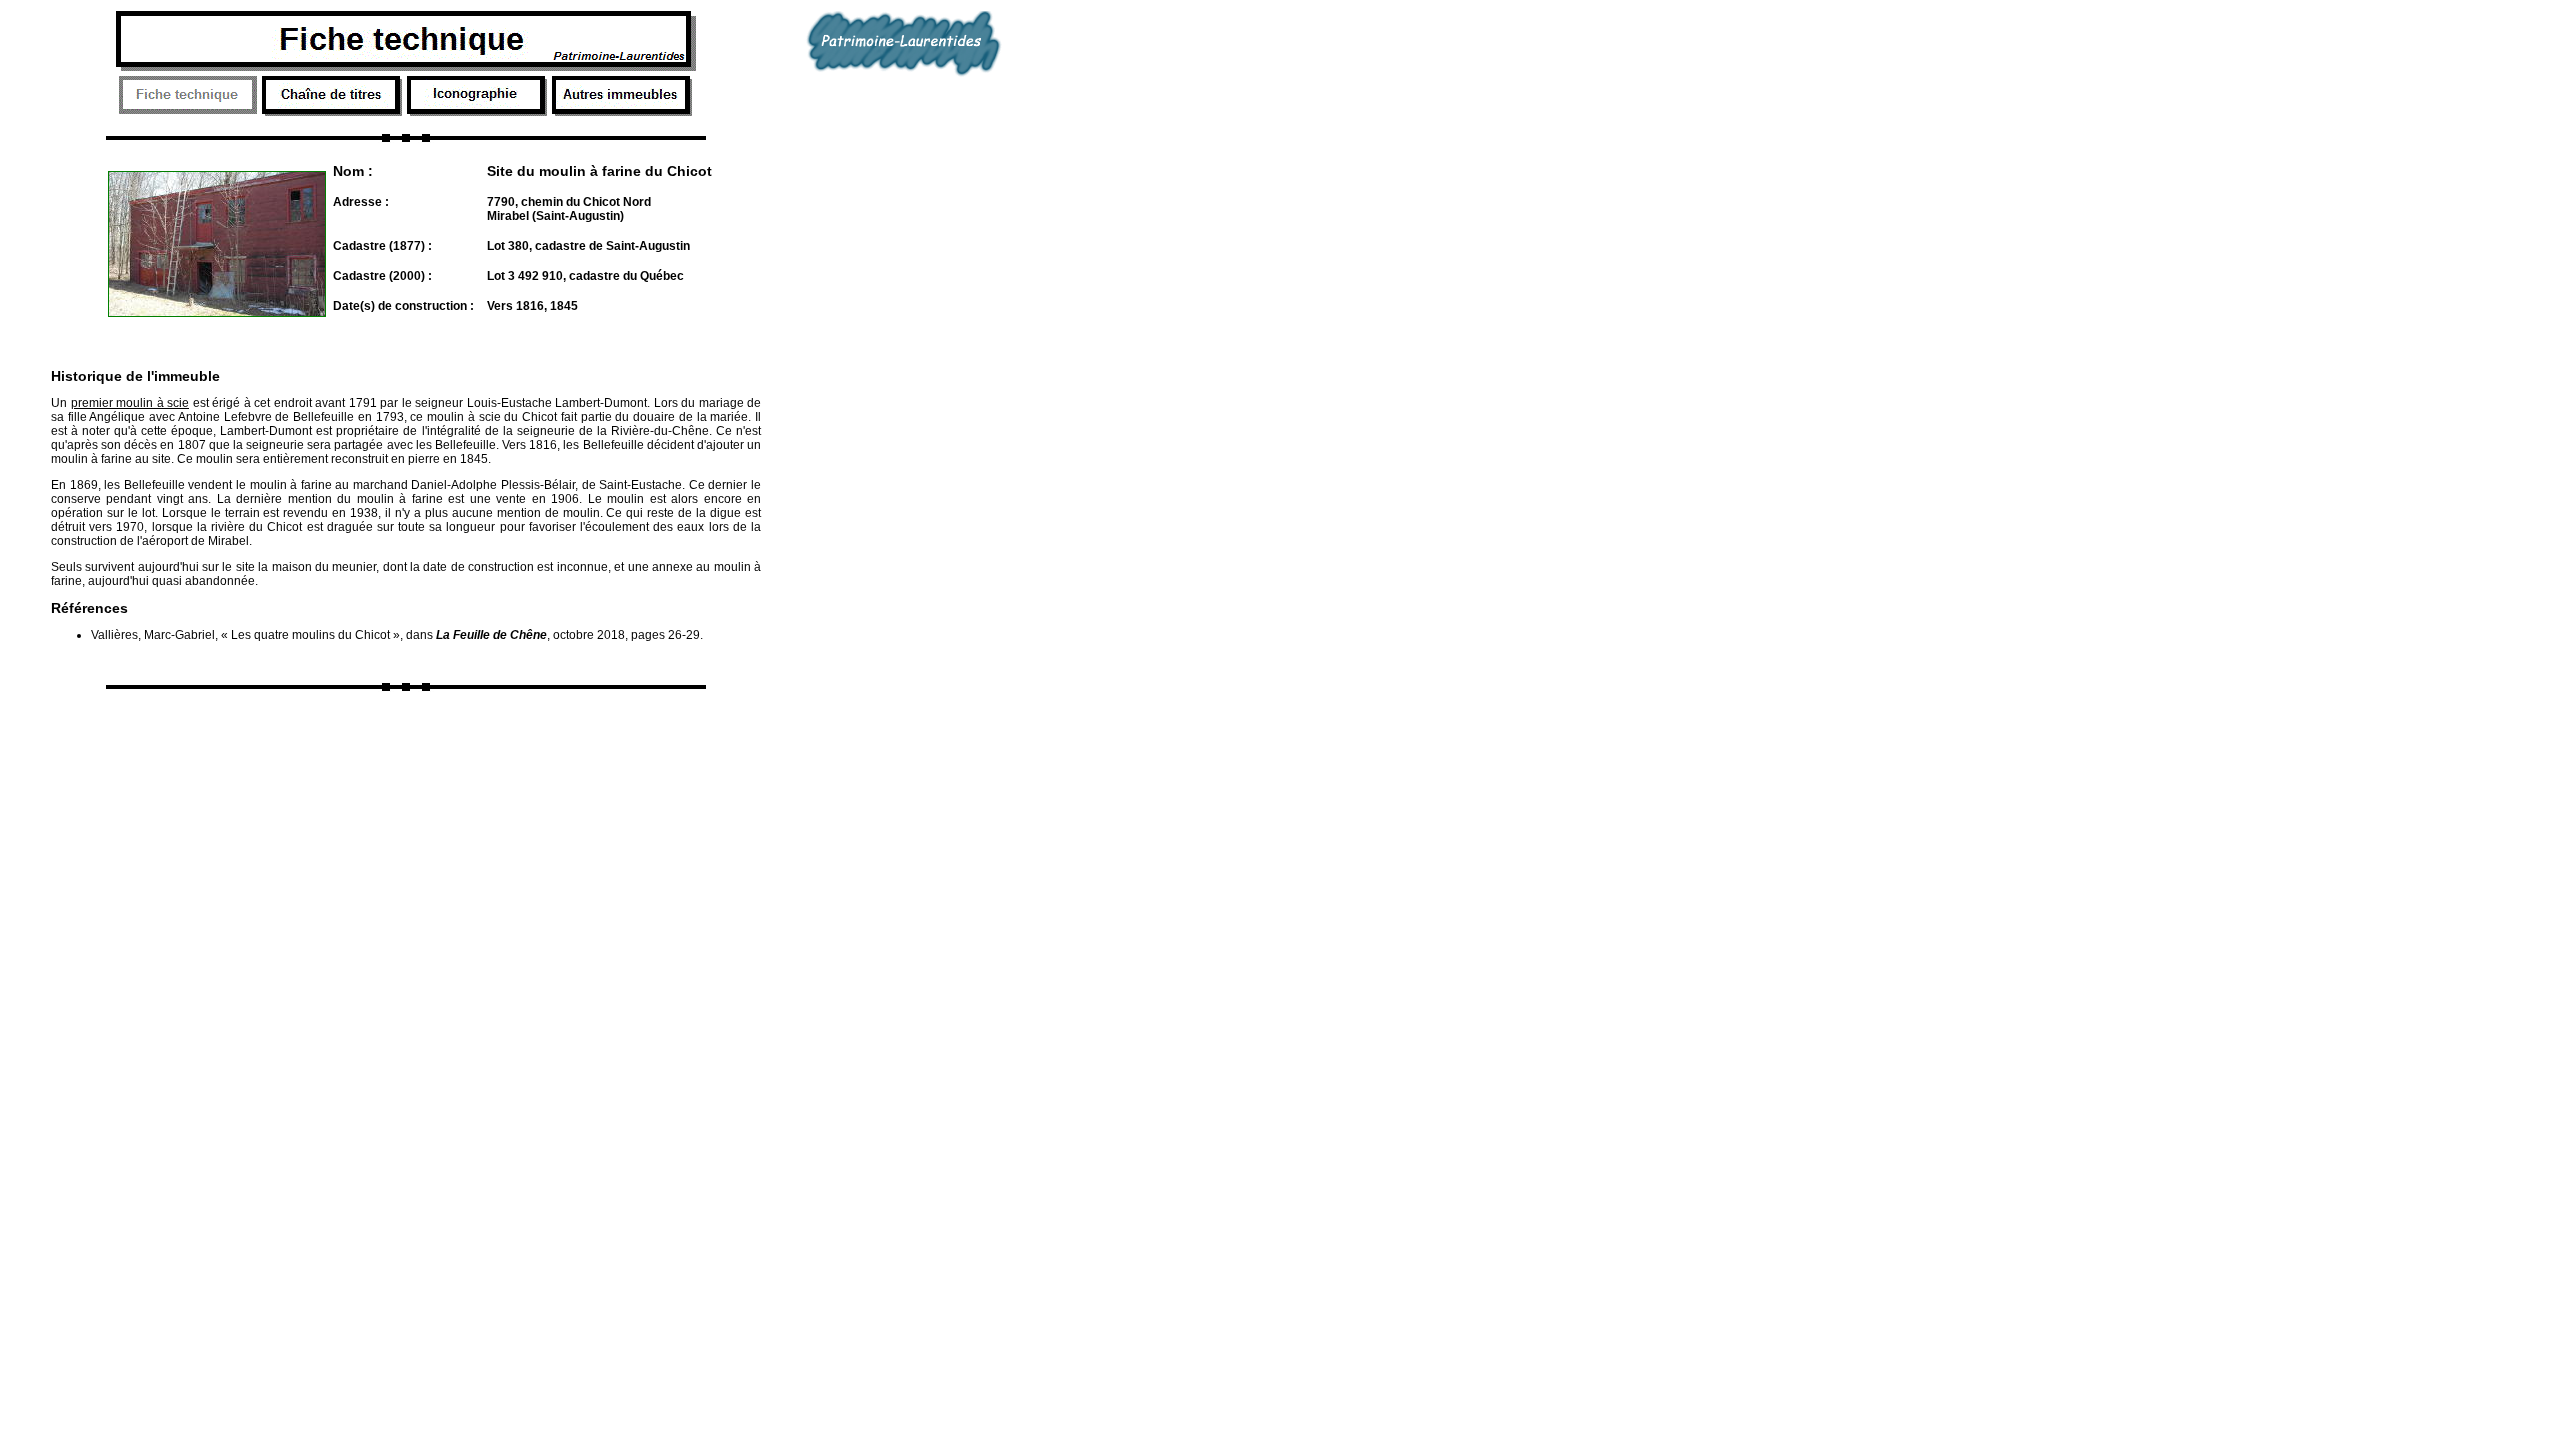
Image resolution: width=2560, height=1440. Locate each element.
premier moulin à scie (130, 403)
